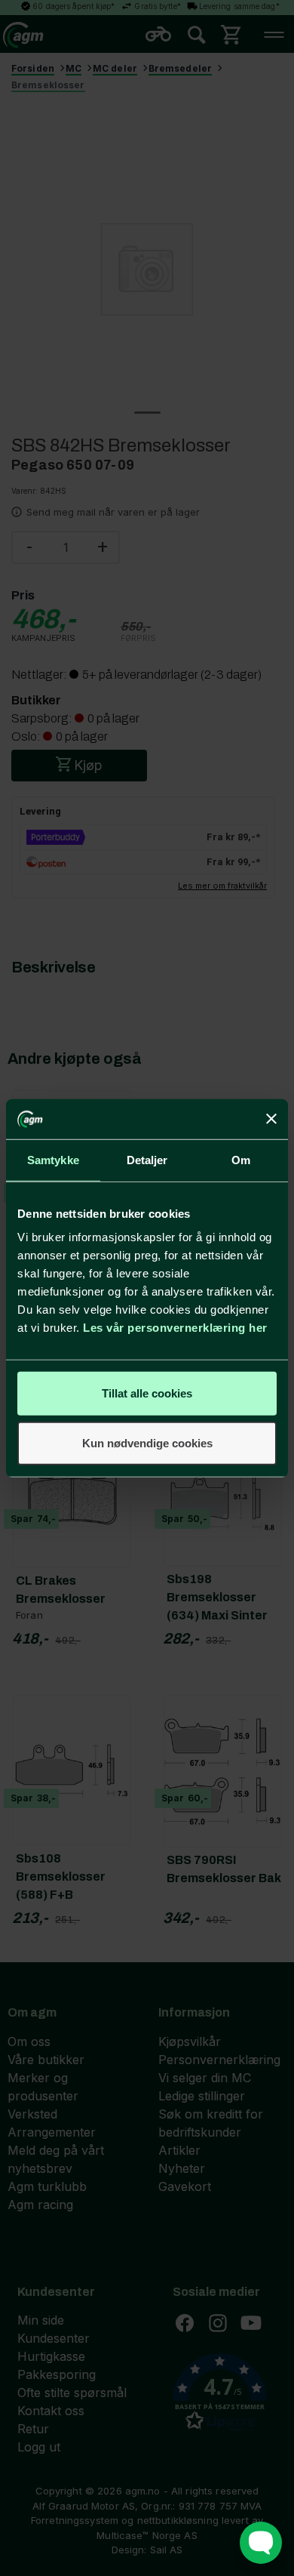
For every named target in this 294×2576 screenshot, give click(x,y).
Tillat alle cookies (147, 1393)
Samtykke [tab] (53, 1159)
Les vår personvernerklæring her (175, 1328)
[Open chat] (261, 2543)
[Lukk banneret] (271, 1119)
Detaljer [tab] (147, 1159)
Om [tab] (241, 1159)
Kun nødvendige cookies (147, 1442)
